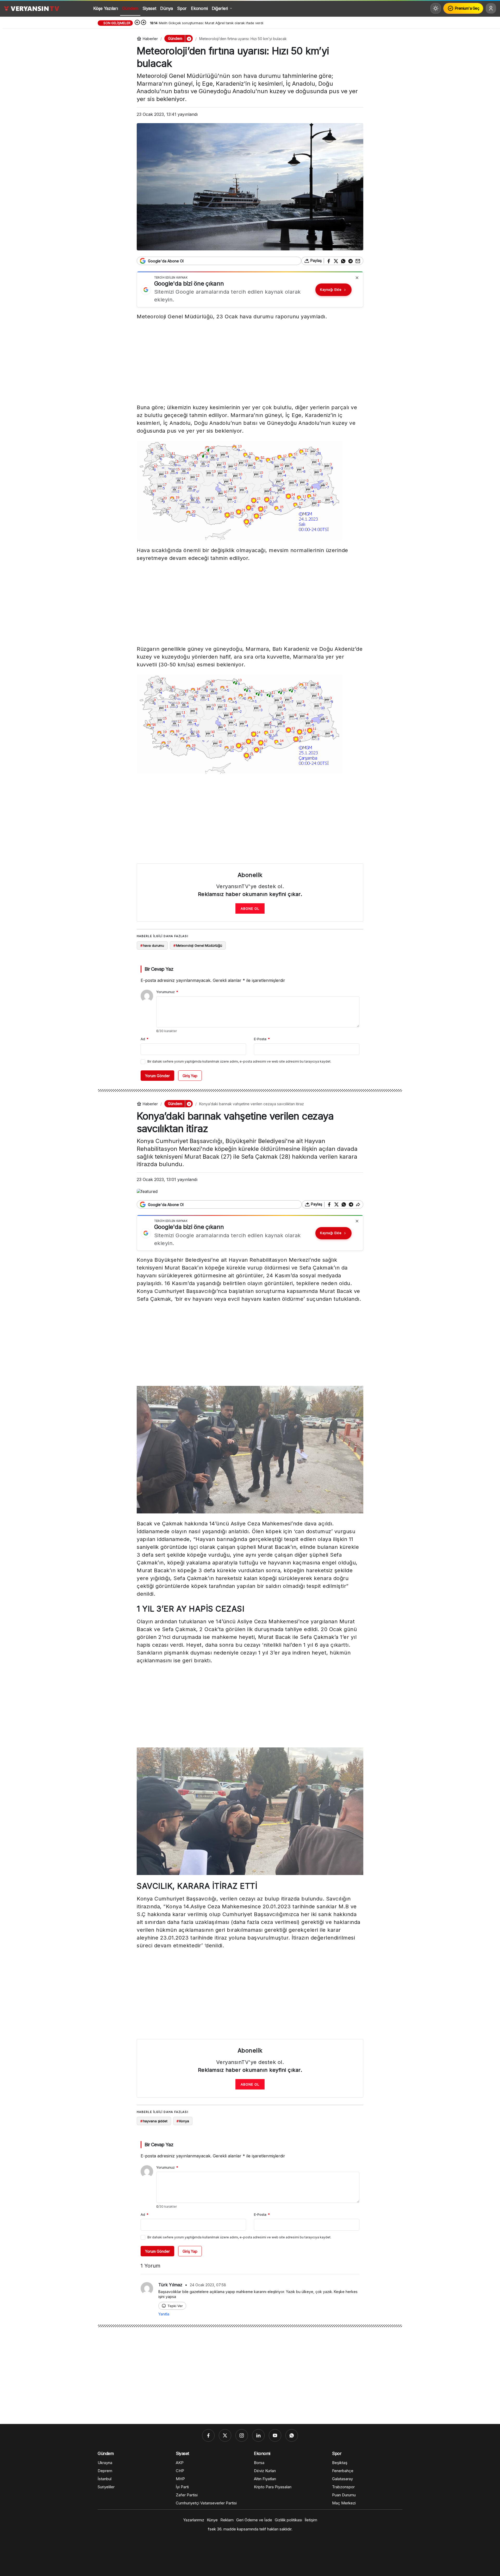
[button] (189, 39)
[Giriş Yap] (491, 8)
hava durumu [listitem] (152, 945)
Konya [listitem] (183, 2121)
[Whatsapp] (292, 2435)
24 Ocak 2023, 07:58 (208, 2285)
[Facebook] (208, 2435)
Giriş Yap (190, 1076)
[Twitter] (225, 2435)
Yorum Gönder (157, 1076)
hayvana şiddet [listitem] (154, 2121)
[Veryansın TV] (32, 8)
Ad (145, 1039)
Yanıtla (164, 2314)
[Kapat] (357, 278)
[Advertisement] (250, 363)
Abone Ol (250, 908)
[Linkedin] (258, 2435)
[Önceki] (137, 23)
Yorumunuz (167, 992)
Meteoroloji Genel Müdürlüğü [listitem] (198, 945)
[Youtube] (275, 2435)
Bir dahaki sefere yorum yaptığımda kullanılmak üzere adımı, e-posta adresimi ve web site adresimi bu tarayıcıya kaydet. (239, 1061)
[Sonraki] (143, 23)
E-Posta (262, 1039)
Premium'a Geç (467, 8)
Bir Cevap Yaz (159, 969)
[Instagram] (242, 2435)
